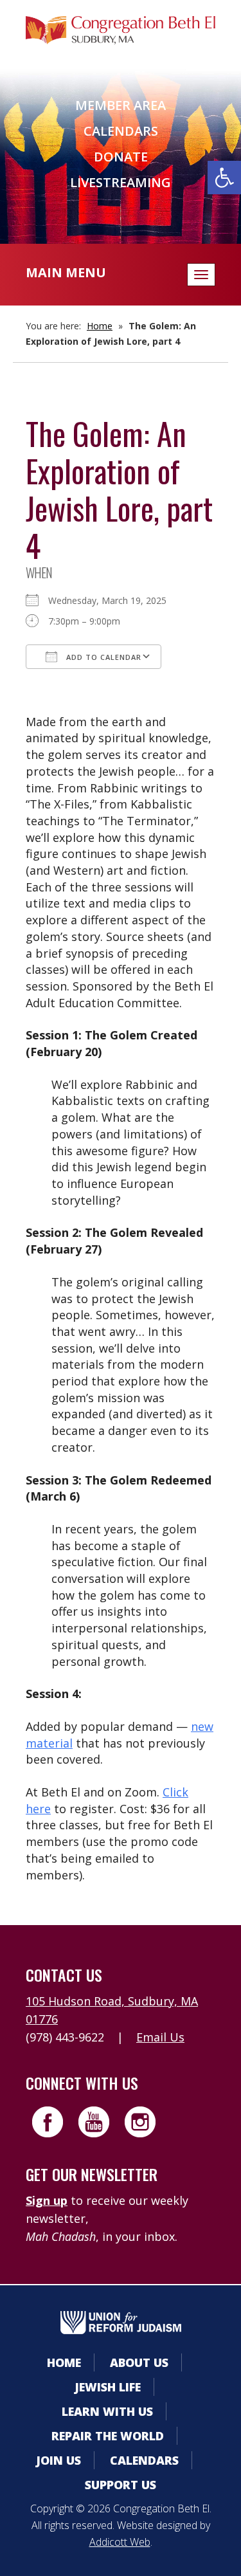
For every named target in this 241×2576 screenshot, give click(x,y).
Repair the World (108, 2436)
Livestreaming (121, 182)
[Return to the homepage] (121, 30)
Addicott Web (120, 2542)
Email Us (160, 2037)
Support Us (121, 2485)
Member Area (121, 105)
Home (100, 326)
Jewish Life (108, 2387)
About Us (139, 2362)
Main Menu (66, 272)
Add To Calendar (103, 657)
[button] (224, 178)
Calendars (121, 131)
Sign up (47, 2200)
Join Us (58, 2460)
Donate (121, 157)
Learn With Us (107, 2411)
